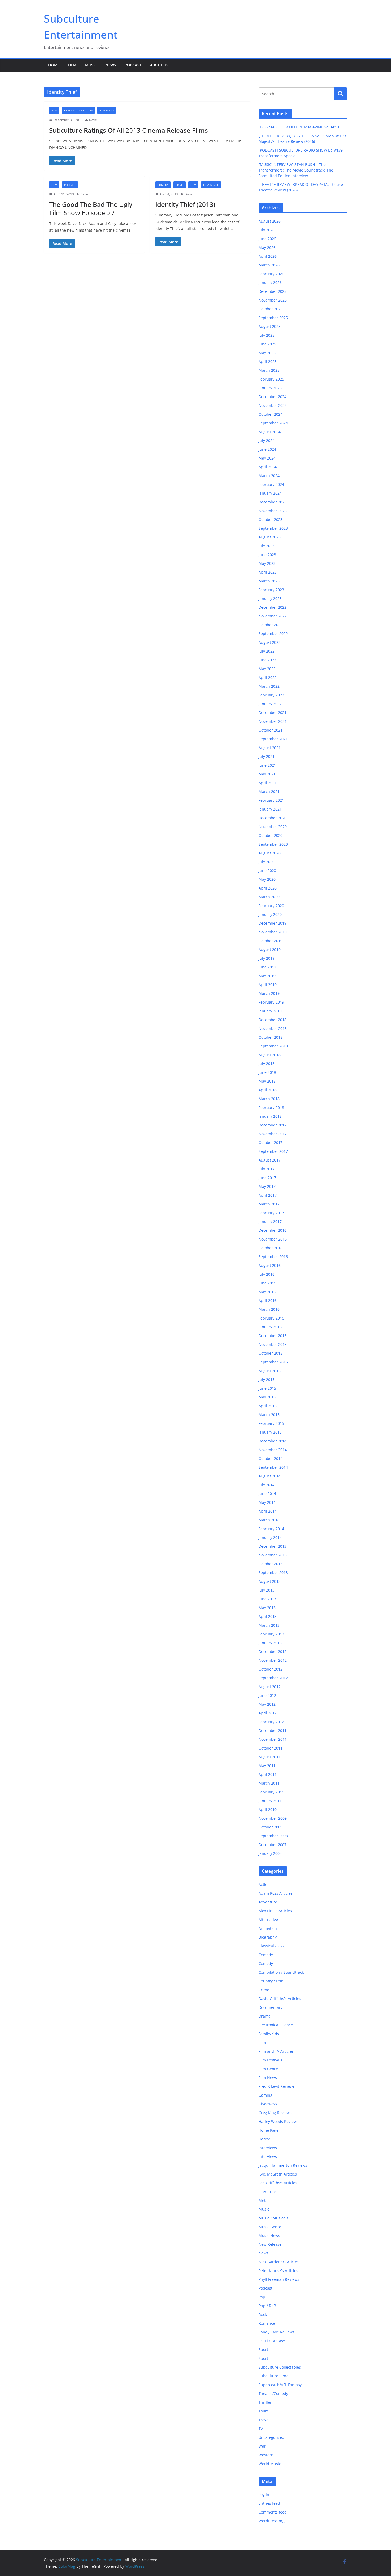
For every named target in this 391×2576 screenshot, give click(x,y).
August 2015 (270, 1371)
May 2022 (267, 669)
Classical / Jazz (271, 1946)
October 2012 (271, 1669)
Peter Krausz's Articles (278, 2271)
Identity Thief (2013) (185, 204)
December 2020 (273, 818)
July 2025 (267, 335)
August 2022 (270, 642)
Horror (264, 2139)
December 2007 (273, 1845)
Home (54, 65)
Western (266, 2455)
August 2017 (270, 1160)
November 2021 (273, 721)
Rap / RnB (267, 2306)
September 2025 (273, 318)
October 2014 (271, 1458)
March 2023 (269, 581)
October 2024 (271, 414)
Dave (93, 120)
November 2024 (273, 405)
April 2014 (268, 1511)
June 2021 (267, 765)
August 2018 (270, 1055)
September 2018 (273, 1046)
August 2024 (270, 432)
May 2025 (267, 353)
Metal (264, 2200)
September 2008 (273, 1836)
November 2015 (273, 1344)
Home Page (269, 2130)
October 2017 (271, 1143)
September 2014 (273, 1467)
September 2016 (273, 1257)
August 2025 (270, 326)
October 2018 (271, 1037)
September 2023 (273, 528)
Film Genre (211, 185)
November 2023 (273, 511)
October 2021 (271, 730)
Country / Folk (271, 1981)
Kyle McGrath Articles (278, 2174)
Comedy (163, 185)
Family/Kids (269, 2034)
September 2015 (273, 1362)
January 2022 (270, 704)
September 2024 (273, 423)
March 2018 (269, 1099)
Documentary (271, 2007)
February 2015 (271, 1423)
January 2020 (270, 914)
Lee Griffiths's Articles (278, 2183)
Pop (262, 2297)
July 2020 (267, 862)
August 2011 (270, 1757)
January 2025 (270, 388)
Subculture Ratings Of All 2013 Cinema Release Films (129, 130)
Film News (107, 110)
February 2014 (271, 1529)
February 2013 (271, 1634)
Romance (267, 2323)
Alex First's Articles (275, 1911)
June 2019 (267, 967)
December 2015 (273, 1336)
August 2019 (270, 949)
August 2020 (270, 853)
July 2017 (267, 1169)
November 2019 (273, 932)
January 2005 (270, 1853)
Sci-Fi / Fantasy (272, 2341)
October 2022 (271, 625)
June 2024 (267, 449)
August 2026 (270, 221)
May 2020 (267, 879)
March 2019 (269, 993)
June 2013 (267, 1599)
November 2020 (273, 827)
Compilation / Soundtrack (281, 1972)
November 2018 (273, 1028)
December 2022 (273, 607)
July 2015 (267, 1379)
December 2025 (273, 291)
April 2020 (268, 888)
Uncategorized (271, 2437)
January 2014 (270, 1537)
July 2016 (267, 1274)
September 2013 (273, 1573)
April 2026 (268, 256)
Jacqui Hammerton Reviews (283, 2165)
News (111, 65)
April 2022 (268, 677)
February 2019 (271, 1002)
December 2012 (273, 1652)
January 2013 (270, 1643)
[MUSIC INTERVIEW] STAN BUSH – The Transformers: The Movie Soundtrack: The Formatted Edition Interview (296, 170)
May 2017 (267, 1186)
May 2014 (267, 1502)
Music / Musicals (273, 2218)
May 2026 (267, 247)
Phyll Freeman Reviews (279, 2279)
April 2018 (268, 1090)
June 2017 (267, 1178)
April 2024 (268, 467)
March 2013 (269, 1625)
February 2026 (271, 274)
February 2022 (271, 695)
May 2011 (267, 1766)
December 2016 (273, 1230)
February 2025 (271, 379)
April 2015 (268, 1406)
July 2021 (267, 756)
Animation (268, 1928)
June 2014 (267, 1494)
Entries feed (269, 2503)
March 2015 (269, 1415)
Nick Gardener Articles (279, 2262)
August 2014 (270, 1476)
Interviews (268, 2148)
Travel (264, 2420)
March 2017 (269, 1204)
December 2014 (273, 1441)
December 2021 (273, 713)
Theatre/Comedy (273, 2393)
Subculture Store (274, 2376)
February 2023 (271, 590)
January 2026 (270, 283)
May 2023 (267, 563)
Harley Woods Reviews (278, 2121)
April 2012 (268, 1713)
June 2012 (267, 1695)
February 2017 (271, 1213)
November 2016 (273, 1239)
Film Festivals (270, 2060)
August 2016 (270, 1265)
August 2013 (270, 1581)
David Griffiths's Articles (280, 1999)
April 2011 (268, 1774)
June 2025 (267, 344)
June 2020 (267, 871)
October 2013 (271, 1564)
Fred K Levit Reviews (277, 2086)
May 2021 (267, 774)
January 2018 (270, 1116)
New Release (270, 2244)
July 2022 (267, 651)
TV (261, 2429)
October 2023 (271, 519)
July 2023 (267, 546)
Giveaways (268, 2104)
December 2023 (273, 502)
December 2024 (273, 397)
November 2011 (273, 1739)
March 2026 (269, 265)
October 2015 (271, 1353)
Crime (180, 185)
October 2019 (271, 941)
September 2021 (273, 739)
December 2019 (273, 923)
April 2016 (268, 1300)
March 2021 (269, 792)
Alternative (268, 1920)
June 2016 (267, 1283)
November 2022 (273, 616)
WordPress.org (272, 2521)
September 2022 (273, 634)
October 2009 (271, 1827)
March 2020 (269, 897)
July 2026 (267, 230)
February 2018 (271, 1107)
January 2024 (270, 493)
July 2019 (267, 958)
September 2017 (273, 1151)
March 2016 (269, 1309)
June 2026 (267, 239)
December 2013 (273, 1546)
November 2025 (273, 300)
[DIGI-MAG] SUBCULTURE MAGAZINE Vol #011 (299, 127)
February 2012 (271, 1722)
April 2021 (268, 783)
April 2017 (268, 1195)
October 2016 (271, 1248)
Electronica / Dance (276, 2025)
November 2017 (273, 1134)
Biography (268, 1937)
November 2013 (273, 1555)
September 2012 (273, 1678)
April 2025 (268, 362)
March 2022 (269, 686)
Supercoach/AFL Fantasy (280, 2385)
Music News (269, 2235)
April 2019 (268, 985)
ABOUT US (159, 65)
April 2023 (268, 572)
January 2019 (270, 1011)
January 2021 (270, 809)
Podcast (133, 65)
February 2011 (271, 1792)
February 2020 (271, 906)
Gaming (265, 2095)
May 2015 (267, 1397)
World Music (270, 2464)
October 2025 (271, 309)
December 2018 (273, 1020)
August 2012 (270, 1687)
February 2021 (271, 800)
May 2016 (267, 1292)
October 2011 (271, 1748)
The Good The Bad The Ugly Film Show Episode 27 (91, 208)
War (262, 2446)
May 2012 (267, 1704)
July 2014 (267, 1485)
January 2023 (270, 598)
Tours (264, 2411)
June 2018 (267, 1072)
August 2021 (270, 748)
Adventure (268, 1902)
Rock (263, 2314)
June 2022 (267, 660)
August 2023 (270, 537)
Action (264, 1884)
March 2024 (269, 476)
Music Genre (270, 2227)
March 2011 (269, 1783)
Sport (263, 2350)
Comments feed (273, 2512)
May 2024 (267, 458)
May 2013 (267, 1608)
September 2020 (273, 844)
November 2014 (273, 1450)
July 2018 (267, 1064)
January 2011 (270, 1801)
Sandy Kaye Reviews (276, 2332)
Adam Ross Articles (276, 1893)
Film (72, 65)
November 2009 (273, 1818)
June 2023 (267, 555)
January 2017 (270, 1222)
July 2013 (267, 1590)
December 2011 (273, 1730)
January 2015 (270, 1432)
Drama (265, 2016)
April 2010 (268, 1809)
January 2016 (270, 1327)
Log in (264, 2494)
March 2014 (269, 1520)
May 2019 (267, 976)
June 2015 (267, 1388)
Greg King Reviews (275, 2113)
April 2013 (268, 1616)
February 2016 (271, 1318)
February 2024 (271, 484)
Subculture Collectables (280, 2367)
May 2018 (267, 1081)
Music (91, 65)
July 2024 (267, 441)
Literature (267, 2192)
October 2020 (271, 835)
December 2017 (273, 1125)
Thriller (265, 2402)
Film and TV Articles (78, 110)
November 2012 (273, 1660)
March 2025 (269, 370)
